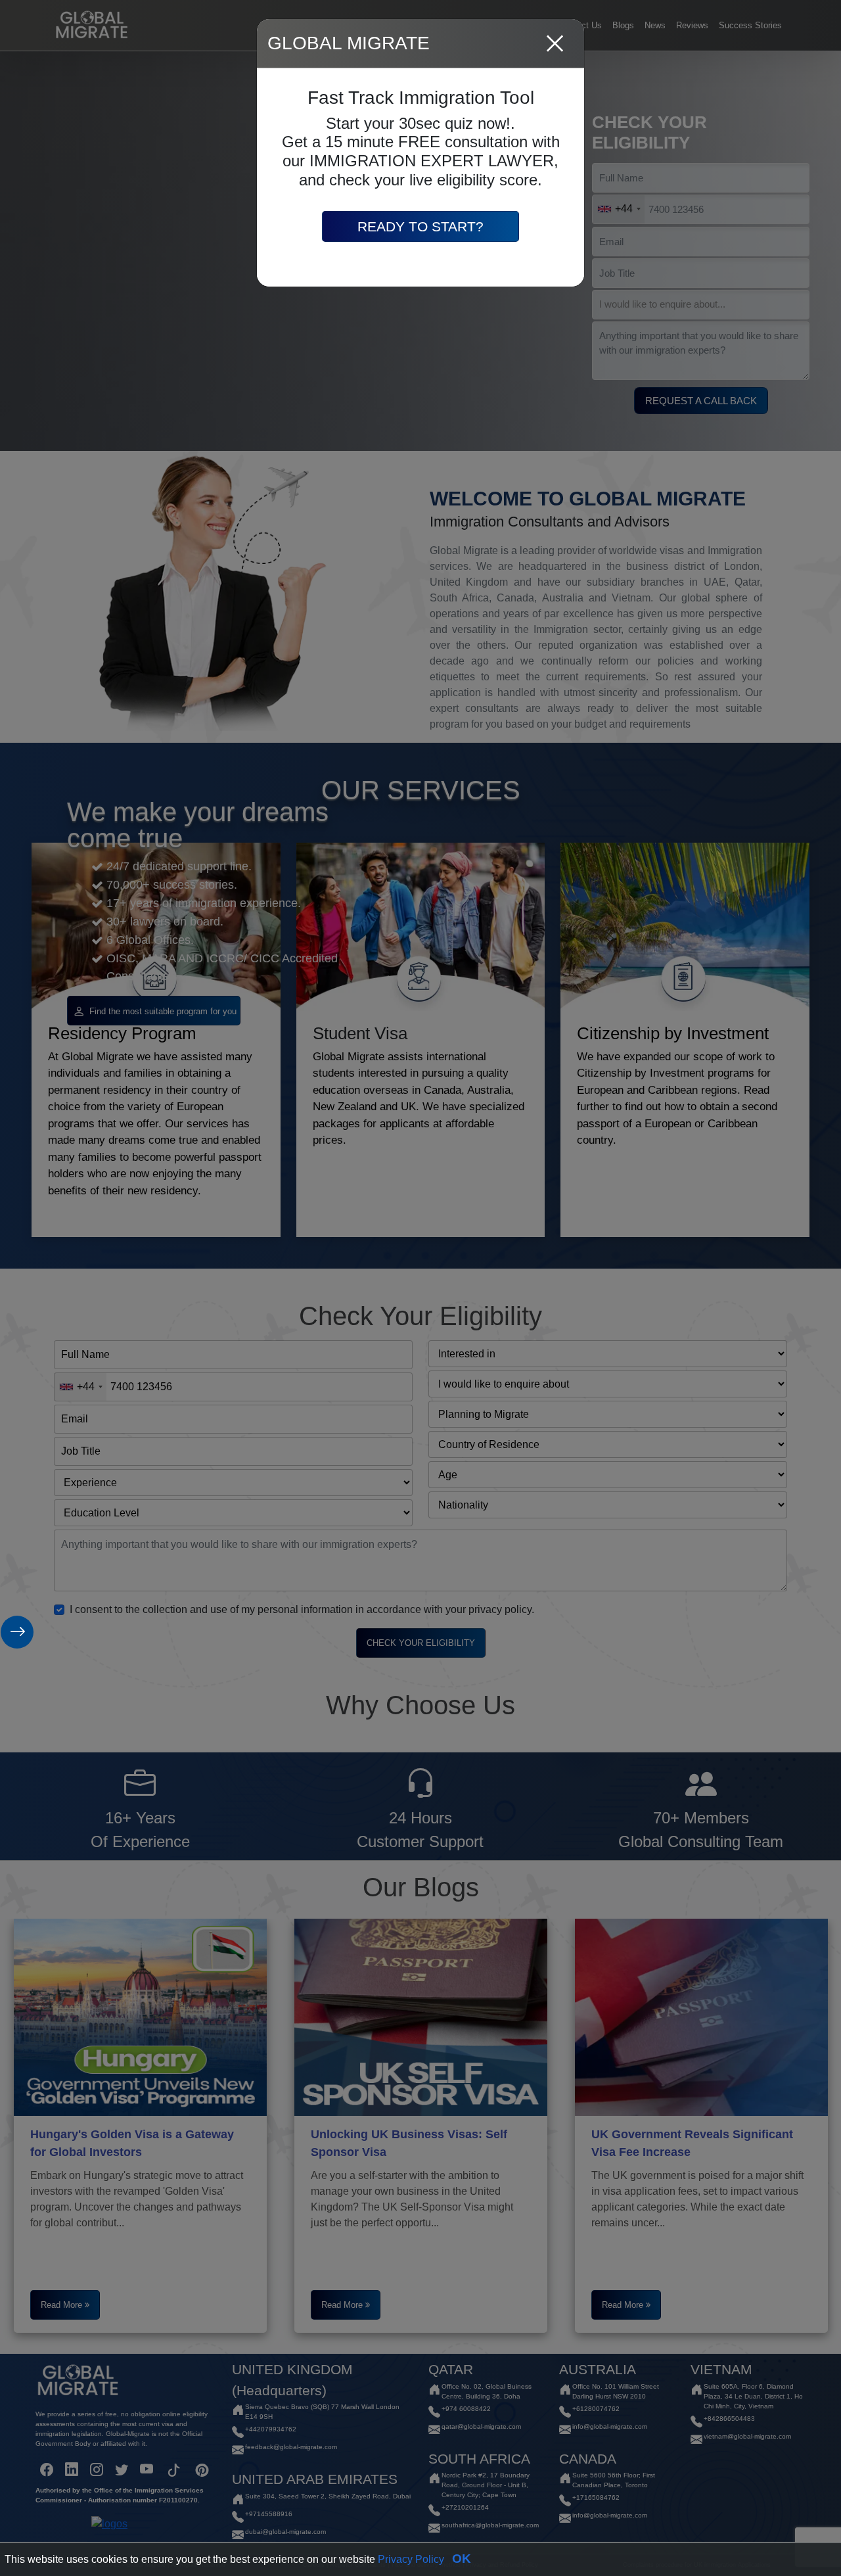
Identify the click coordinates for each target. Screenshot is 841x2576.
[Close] (555, 44)
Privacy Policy (411, 2559)
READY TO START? (420, 226)
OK (462, 2559)
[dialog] (420, 1288)
